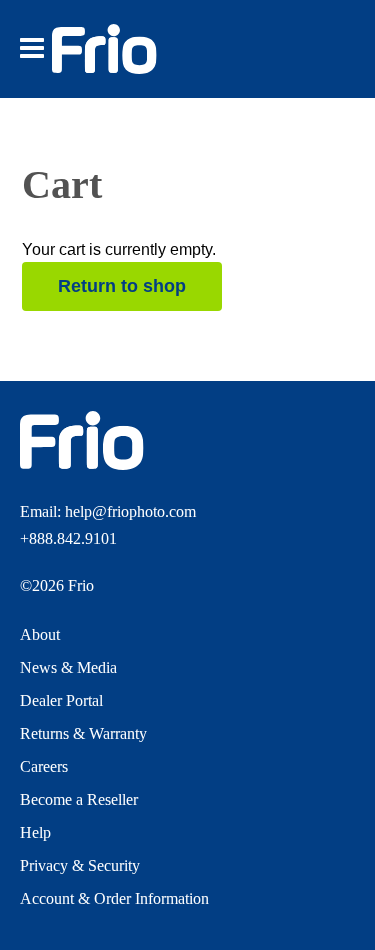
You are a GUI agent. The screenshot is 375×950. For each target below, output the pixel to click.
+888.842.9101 (68, 538)
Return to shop (122, 286)
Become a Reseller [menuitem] (79, 799)
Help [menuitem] (35, 832)
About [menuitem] (40, 634)
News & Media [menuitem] (68, 667)
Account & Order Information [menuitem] (114, 898)
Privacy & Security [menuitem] (80, 865)
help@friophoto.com (130, 511)
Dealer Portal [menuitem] (61, 700)
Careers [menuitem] (44, 766)
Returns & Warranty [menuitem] (83, 733)
